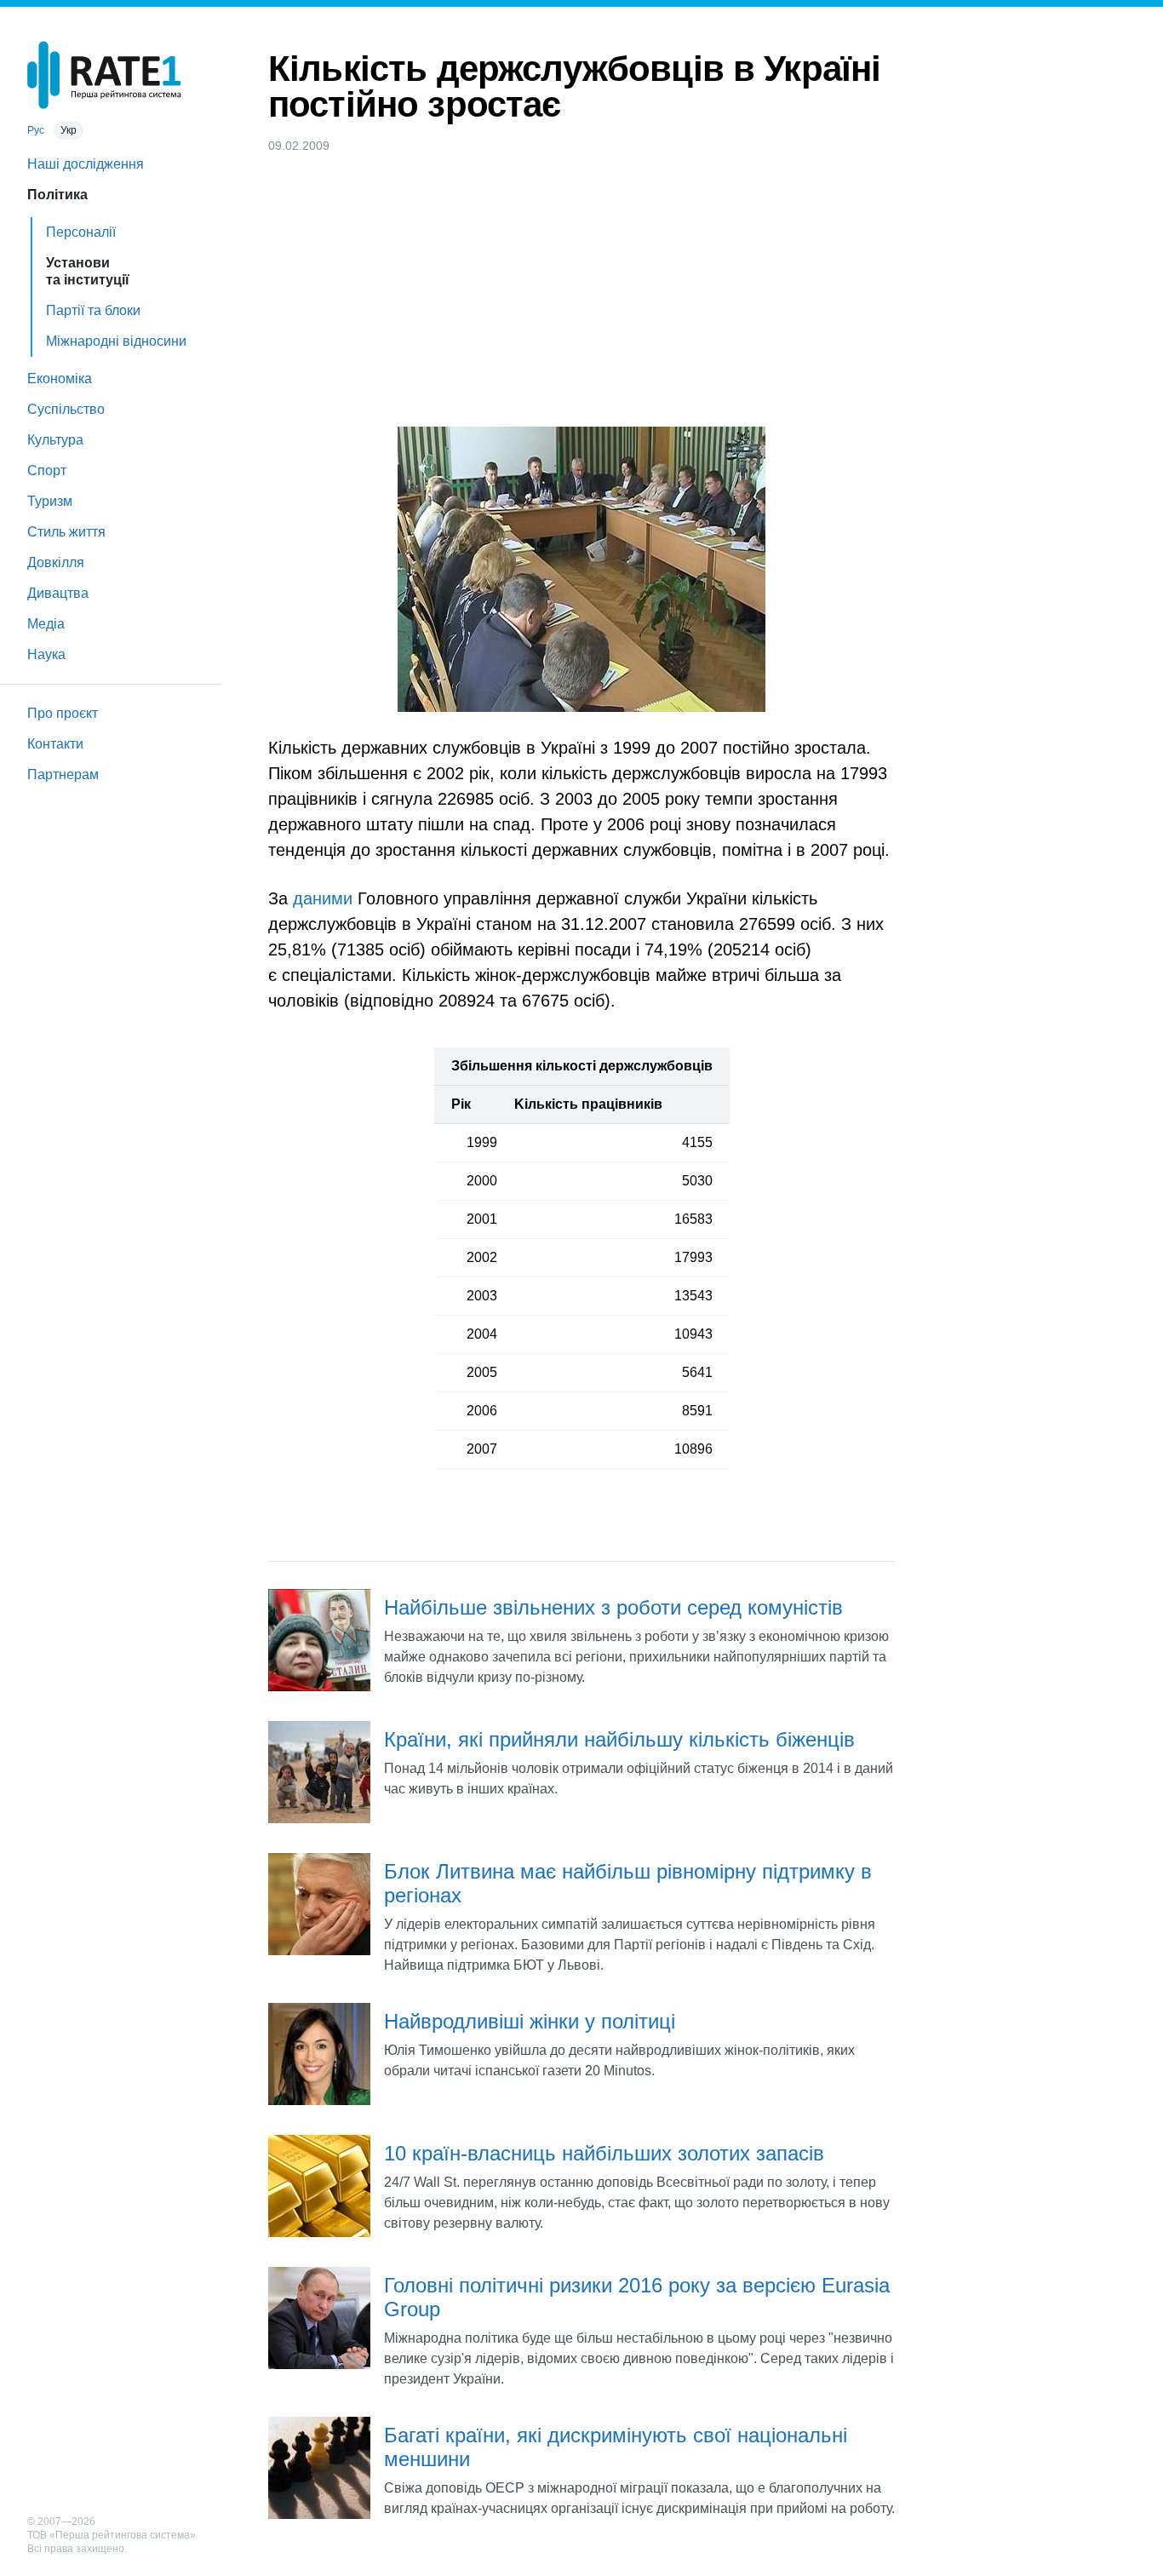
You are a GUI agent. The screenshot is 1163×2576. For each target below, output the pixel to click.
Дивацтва (58, 593)
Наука (46, 654)
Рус (36, 130)
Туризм (50, 501)
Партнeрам (63, 775)
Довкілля (56, 562)
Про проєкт (63, 713)
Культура (55, 440)
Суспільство (66, 409)
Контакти (55, 744)
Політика (57, 195)
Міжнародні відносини (116, 341)
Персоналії (81, 232)
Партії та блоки (93, 310)
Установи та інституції (88, 271)
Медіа (46, 624)
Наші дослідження (86, 164)
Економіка (60, 379)
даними (323, 898)
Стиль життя (66, 532)
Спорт (47, 470)
